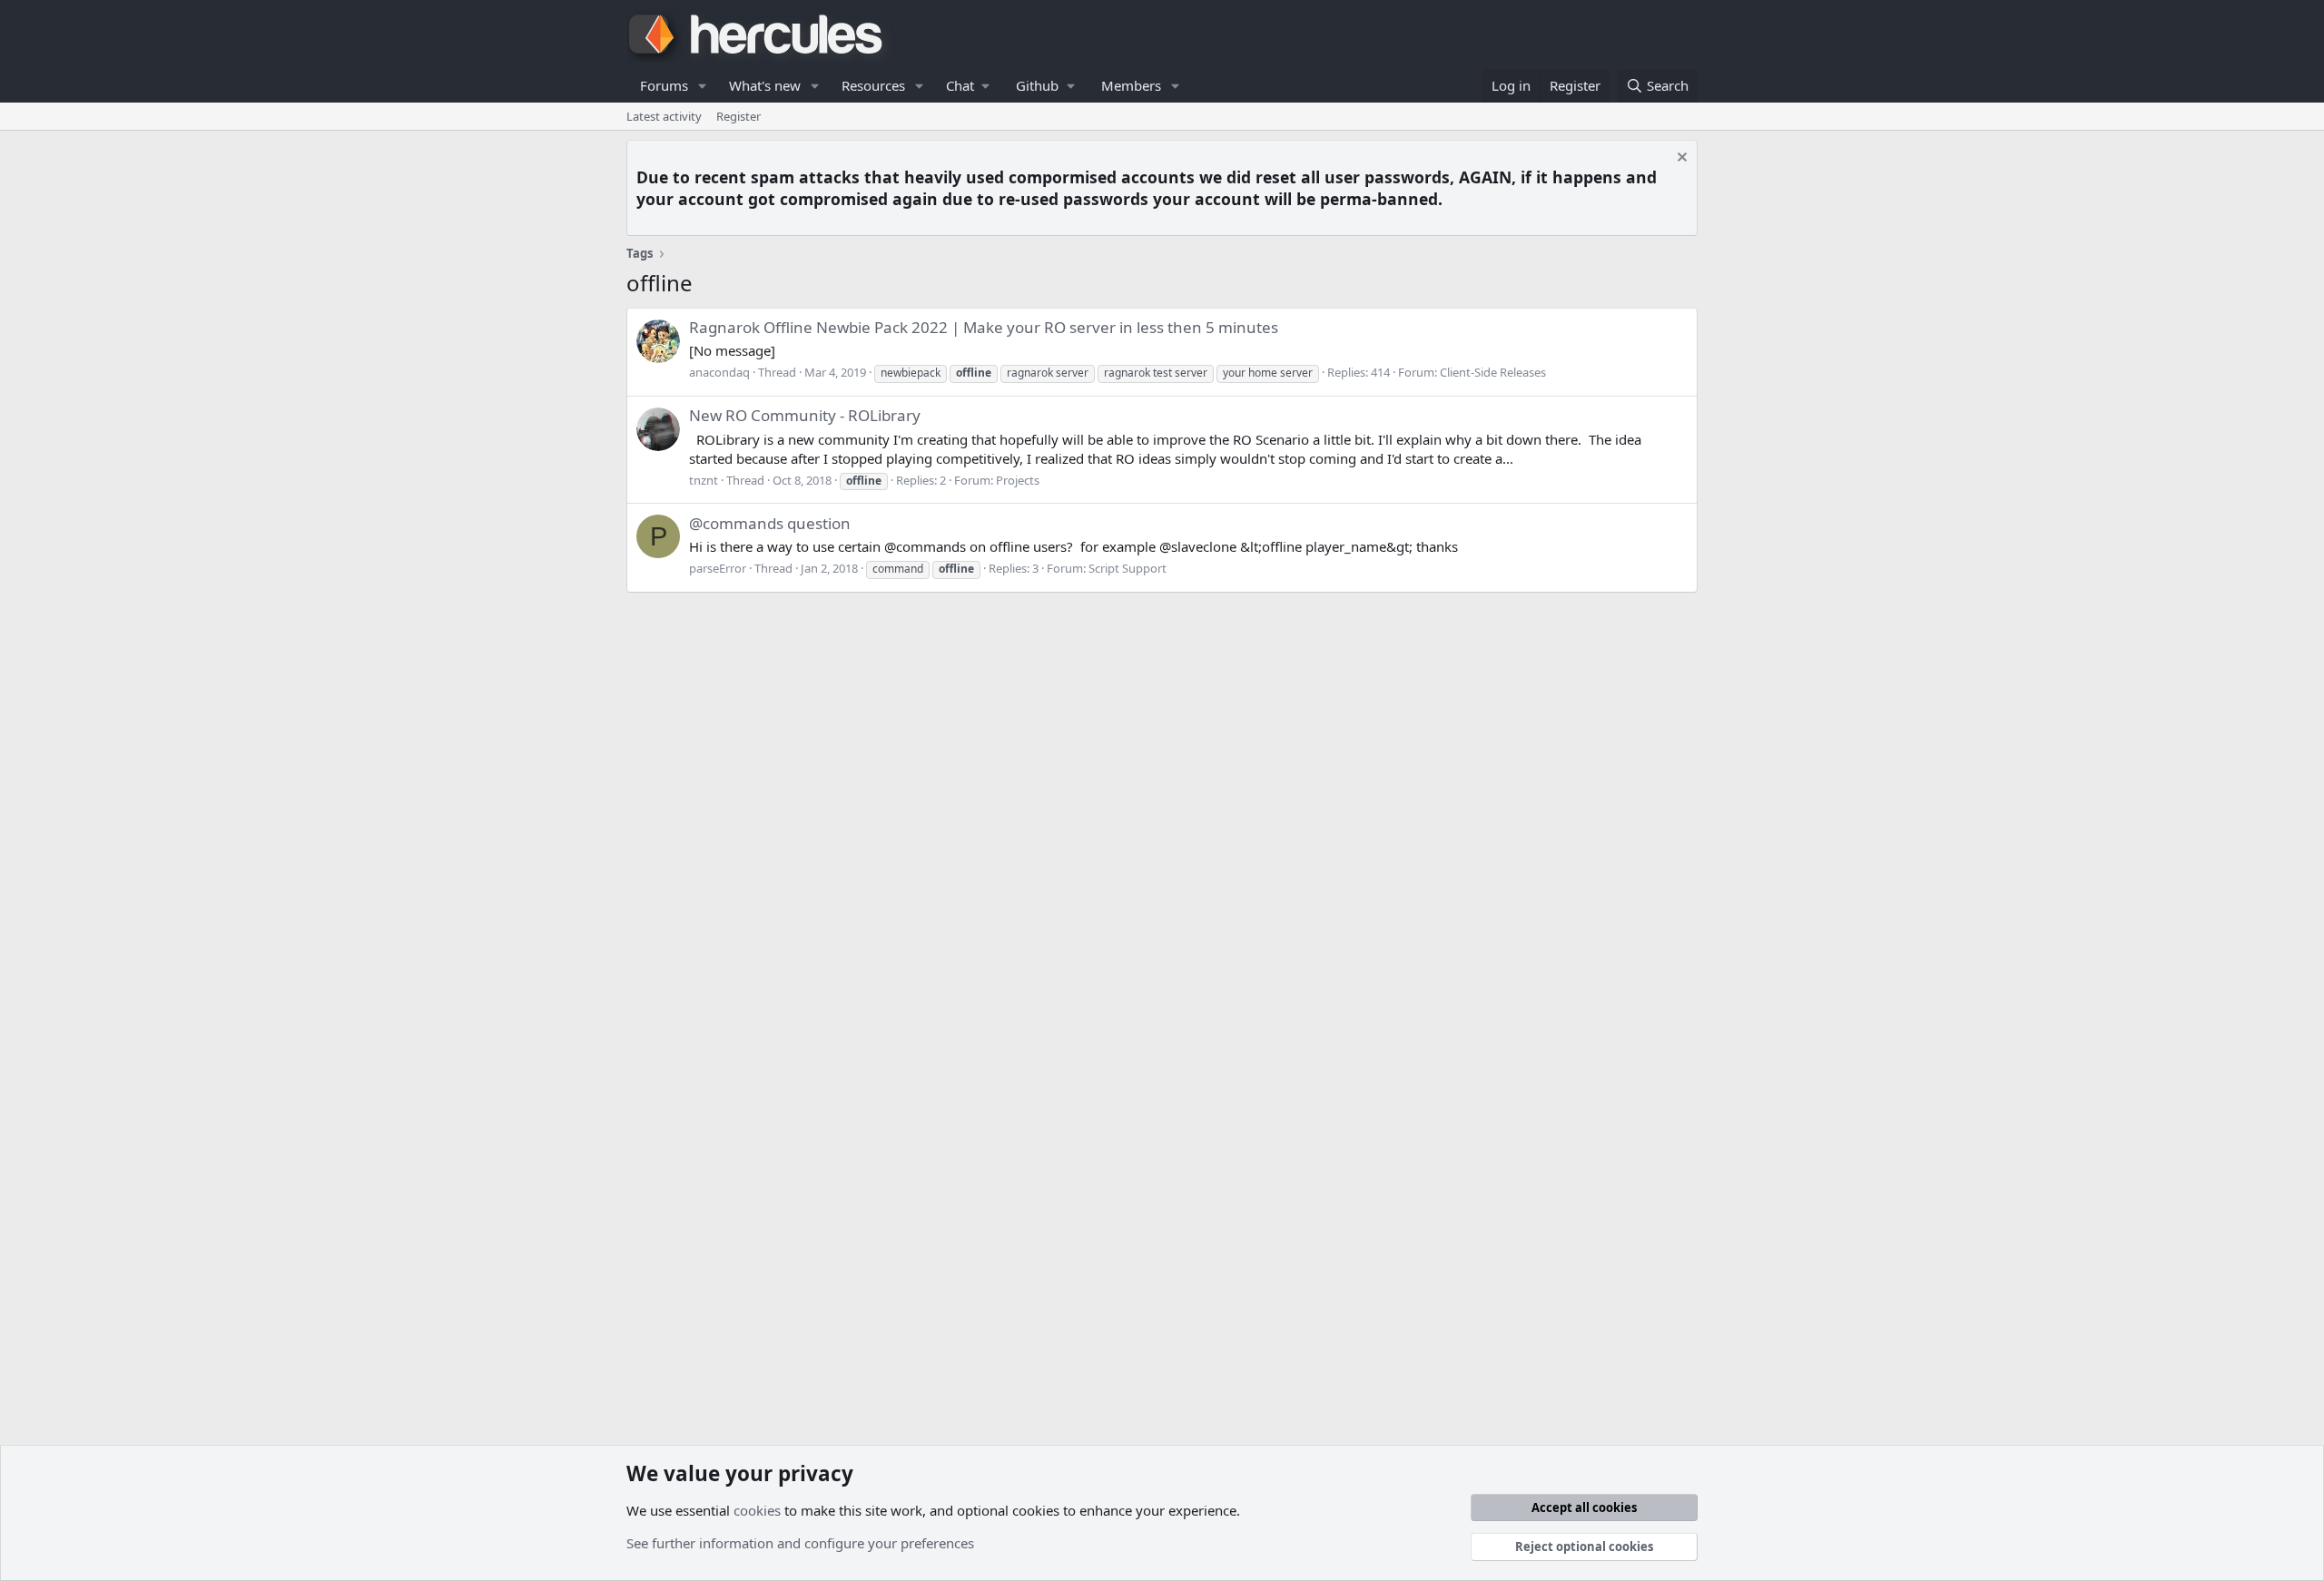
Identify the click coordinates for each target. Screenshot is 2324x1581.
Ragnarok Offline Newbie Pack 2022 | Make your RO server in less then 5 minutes (984, 327)
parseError (718, 568)
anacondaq (719, 372)
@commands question (770, 523)
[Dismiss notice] (1680, 159)
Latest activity (664, 116)
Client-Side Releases (1493, 372)
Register (739, 116)
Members (1131, 85)
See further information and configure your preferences (800, 1543)
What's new (765, 85)
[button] (703, 86)
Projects (1018, 480)
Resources (873, 85)
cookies (757, 1510)
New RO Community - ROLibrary (805, 415)
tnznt (704, 480)
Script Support (1128, 568)
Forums (664, 85)
